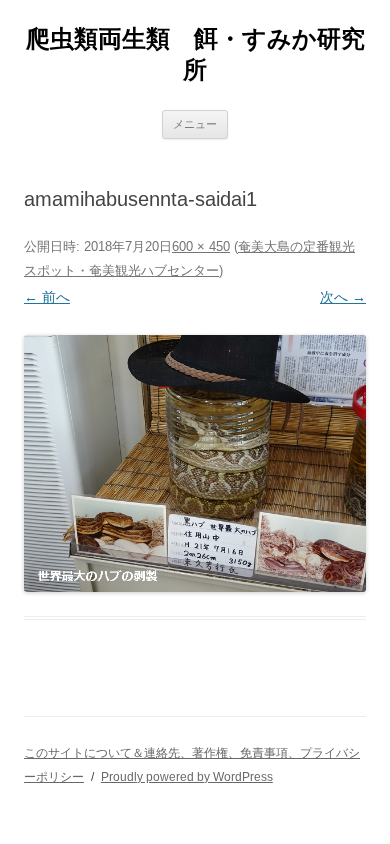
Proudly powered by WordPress (187, 777)
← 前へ (47, 297)
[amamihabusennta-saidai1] (195, 463)
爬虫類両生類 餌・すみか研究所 (195, 54)
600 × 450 (201, 246)
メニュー (195, 124)
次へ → (343, 297)
